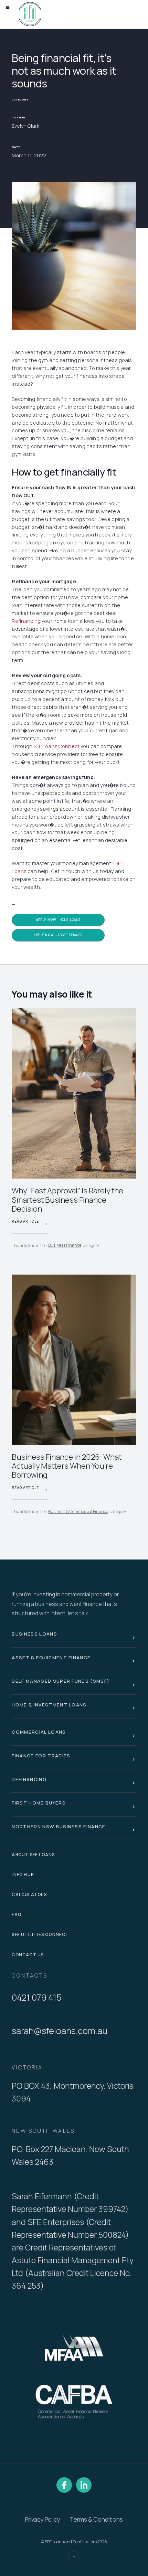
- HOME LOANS (58, 920)
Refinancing (26, 621)
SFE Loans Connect (57, 746)
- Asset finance (58, 935)
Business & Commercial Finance (78, 1511)
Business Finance (65, 1245)
